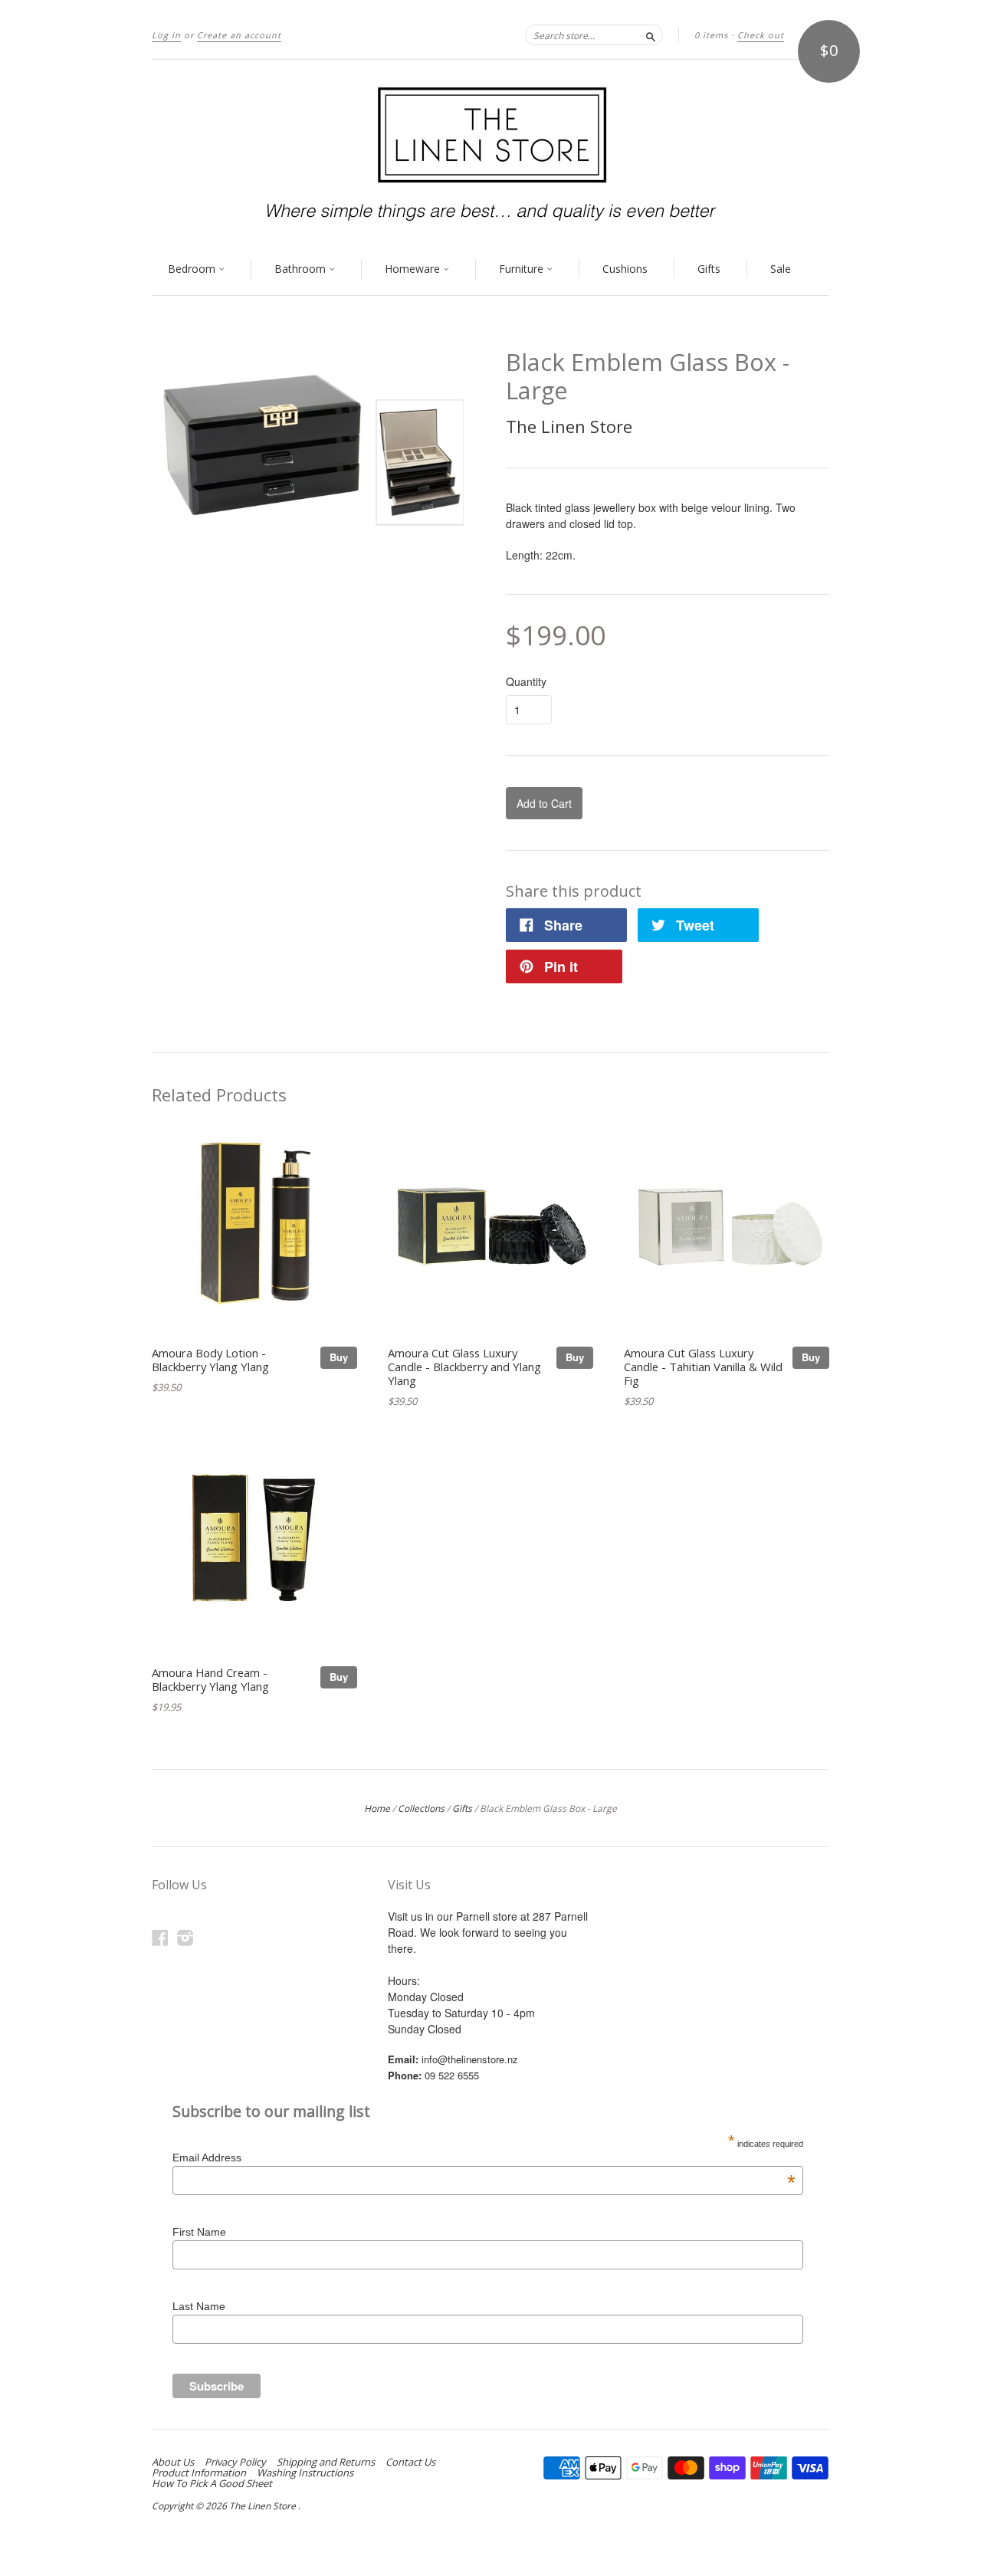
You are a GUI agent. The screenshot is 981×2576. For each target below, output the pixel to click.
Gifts (709, 269)
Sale (781, 269)
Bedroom (193, 269)
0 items (711, 35)
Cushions (625, 269)
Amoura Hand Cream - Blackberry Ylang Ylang (210, 1679)
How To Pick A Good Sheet (212, 2483)
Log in (166, 35)
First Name (199, 2232)
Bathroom (302, 269)
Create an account (239, 35)
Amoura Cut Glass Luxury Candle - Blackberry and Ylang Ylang (464, 1367)
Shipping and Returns (326, 2462)
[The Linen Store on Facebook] (160, 1937)
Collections (421, 1808)
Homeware (414, 269)
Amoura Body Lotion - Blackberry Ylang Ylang (210, 1360)
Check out (761, 35)
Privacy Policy (235, 2462)
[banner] (490, 152)
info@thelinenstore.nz (470, 2059)
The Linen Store (569, 426)
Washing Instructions (305, 2473)
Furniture (523, 269)
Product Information (199, 2473)
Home (377, 1808)
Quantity (526, 681)
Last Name (199, 2306)
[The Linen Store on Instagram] (185, 1937)
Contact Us (410, 2462)
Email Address (484, 2158)
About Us (173, 2462)
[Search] (651, 34)
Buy (339, 1357)
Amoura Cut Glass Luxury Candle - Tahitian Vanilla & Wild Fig (703, 1367)
